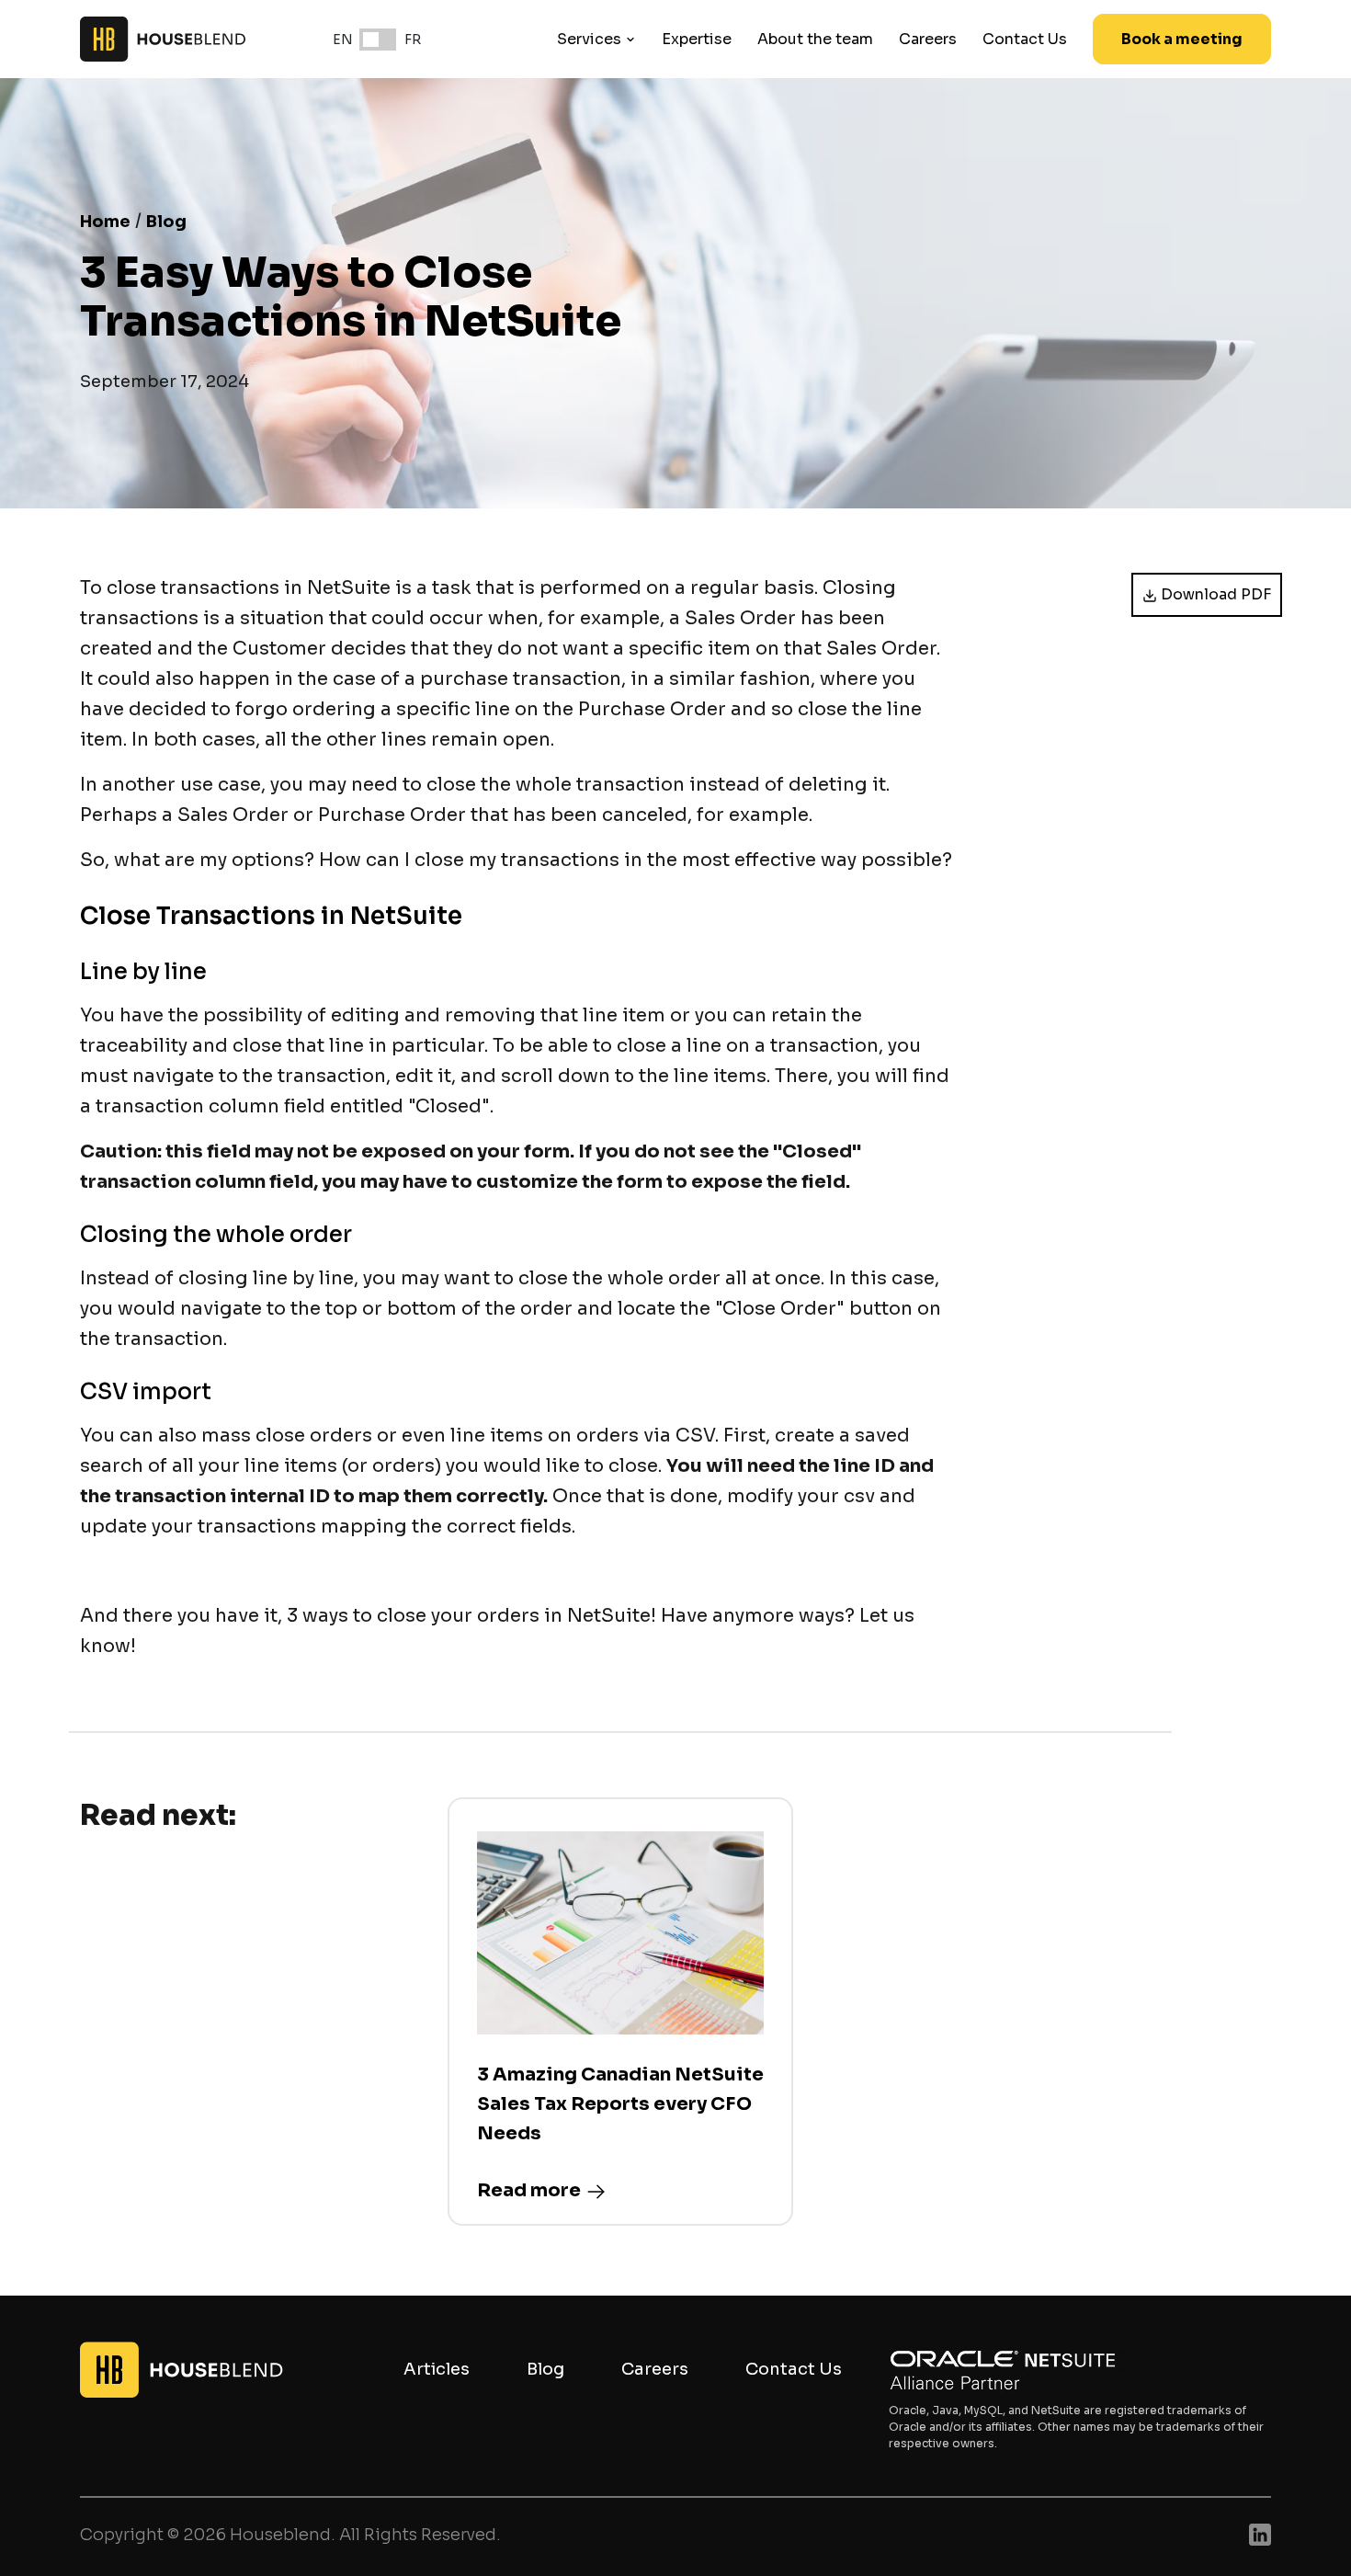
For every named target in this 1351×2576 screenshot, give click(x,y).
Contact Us (1025, 39)
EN (343, 39)
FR (413, 39)
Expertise (697, 39)
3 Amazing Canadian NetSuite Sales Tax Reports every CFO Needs (620, 2104)
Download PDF (1216, 594)
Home (105, 222)
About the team (815, 39)
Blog (166, 222)
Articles (437, 2369)
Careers (928, 39)
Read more (529, 2190)
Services (589, 39)
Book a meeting (1182, 39)
